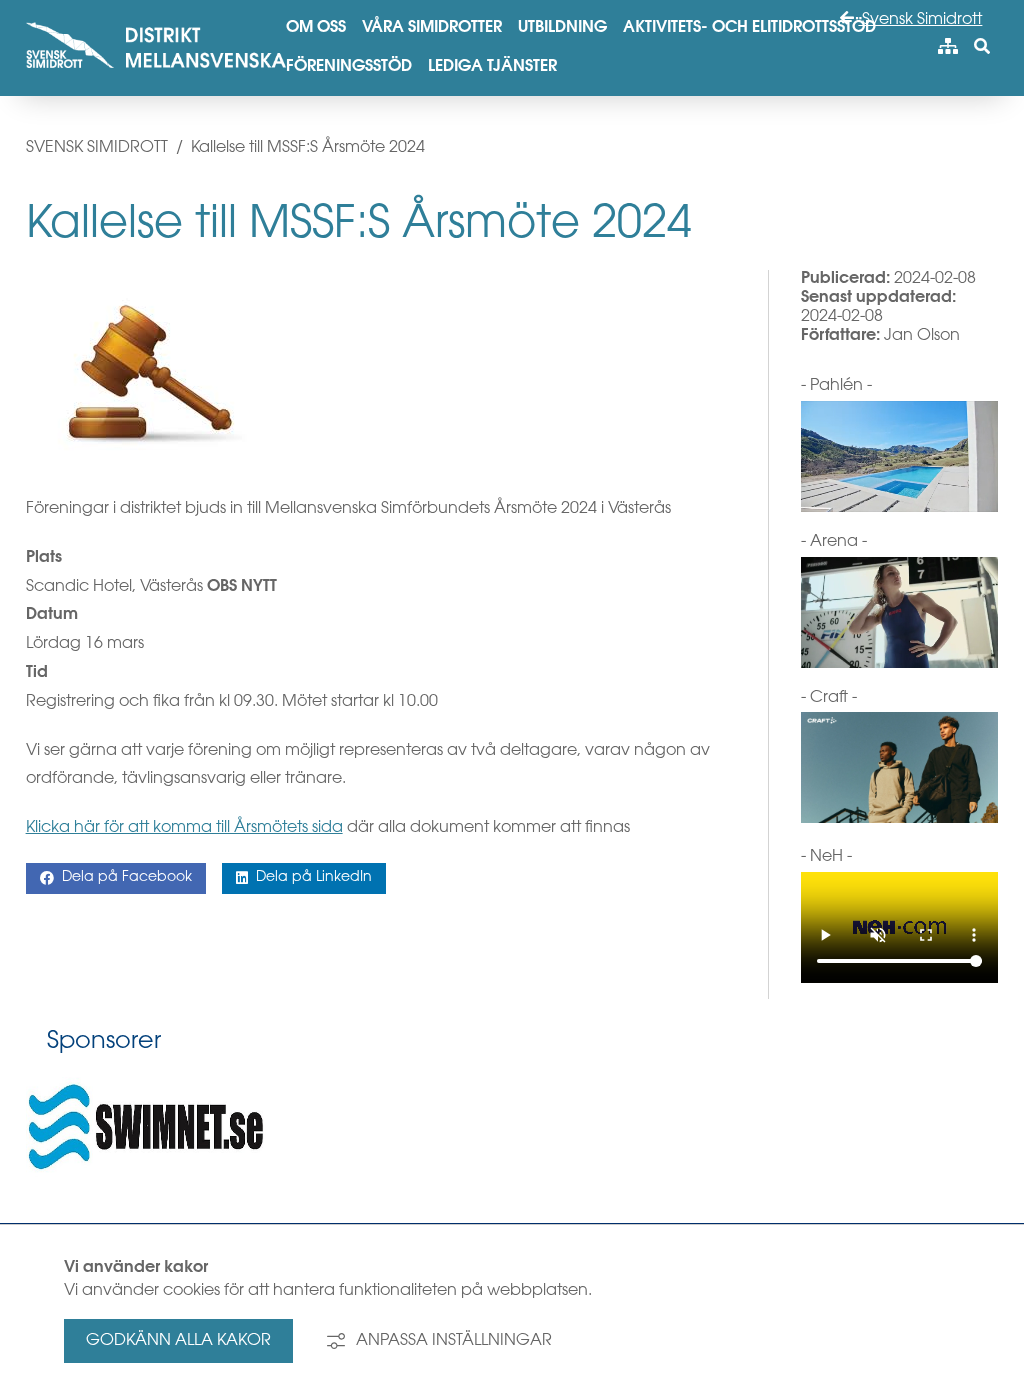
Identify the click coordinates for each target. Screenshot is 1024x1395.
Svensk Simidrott (920, 20)
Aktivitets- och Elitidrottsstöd (749, 28)
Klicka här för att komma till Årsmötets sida (184, 828)
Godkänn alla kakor (178, 1341)
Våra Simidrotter (432, 28)
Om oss (316, 28)
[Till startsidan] (156, 74)
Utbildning (562, 28)
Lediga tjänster (492, 67)
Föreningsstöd (349, 67)
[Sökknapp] (982, 48)
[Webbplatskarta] (948, 48)
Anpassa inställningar (454, 1341)
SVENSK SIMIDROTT (97, 148)
